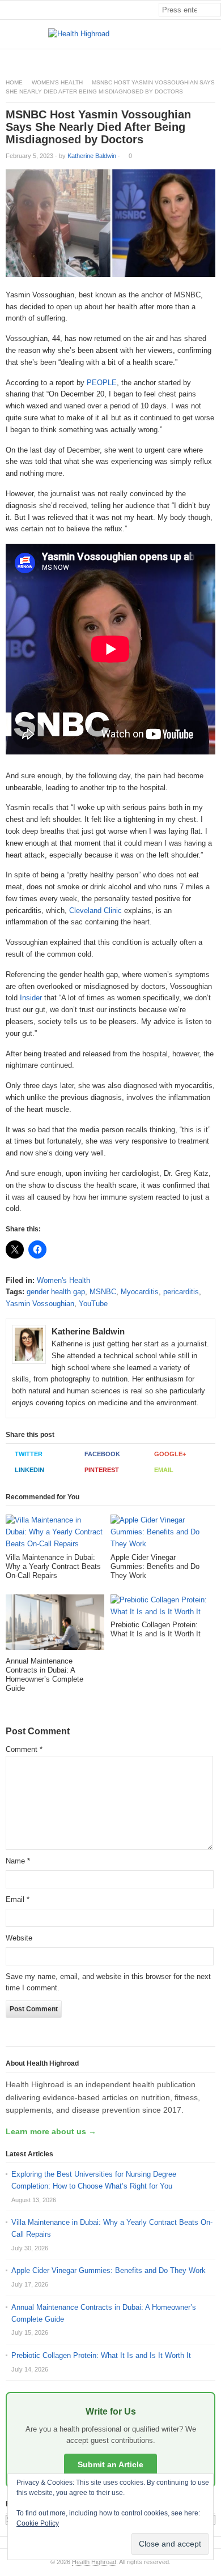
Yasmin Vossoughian (40, 1304)
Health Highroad (94, 2562)
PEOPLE (102, 383)
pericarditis (181, 1292)
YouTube (93, 1304)
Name (18, 1861)
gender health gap (56, 1292)
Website (19, 1938)
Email (164, 1470)
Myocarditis (140, 1292)
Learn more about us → (51, 2131)
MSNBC (103, 1292)
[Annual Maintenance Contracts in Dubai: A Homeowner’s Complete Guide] (55, 1626)
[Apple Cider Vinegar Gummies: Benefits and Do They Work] (160, 1534)
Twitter (29, 1454)
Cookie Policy (38, 2523)
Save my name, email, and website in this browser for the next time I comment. (108, 1982)
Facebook (102, 1454)
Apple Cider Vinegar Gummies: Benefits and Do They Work (109, 2270)
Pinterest (102, 1470)
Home (14, 82)
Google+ (170, 1454)
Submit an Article (110, 2464)
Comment (24, 1749)
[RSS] (215, 59)
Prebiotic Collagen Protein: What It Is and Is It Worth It (101, 2355)
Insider (31, 998)
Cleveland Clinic (95, 910)
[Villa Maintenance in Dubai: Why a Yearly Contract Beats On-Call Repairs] (55, 1534)
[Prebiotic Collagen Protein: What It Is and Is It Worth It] (160, 1608)
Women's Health (57, 82)
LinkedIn (29, 1470)
